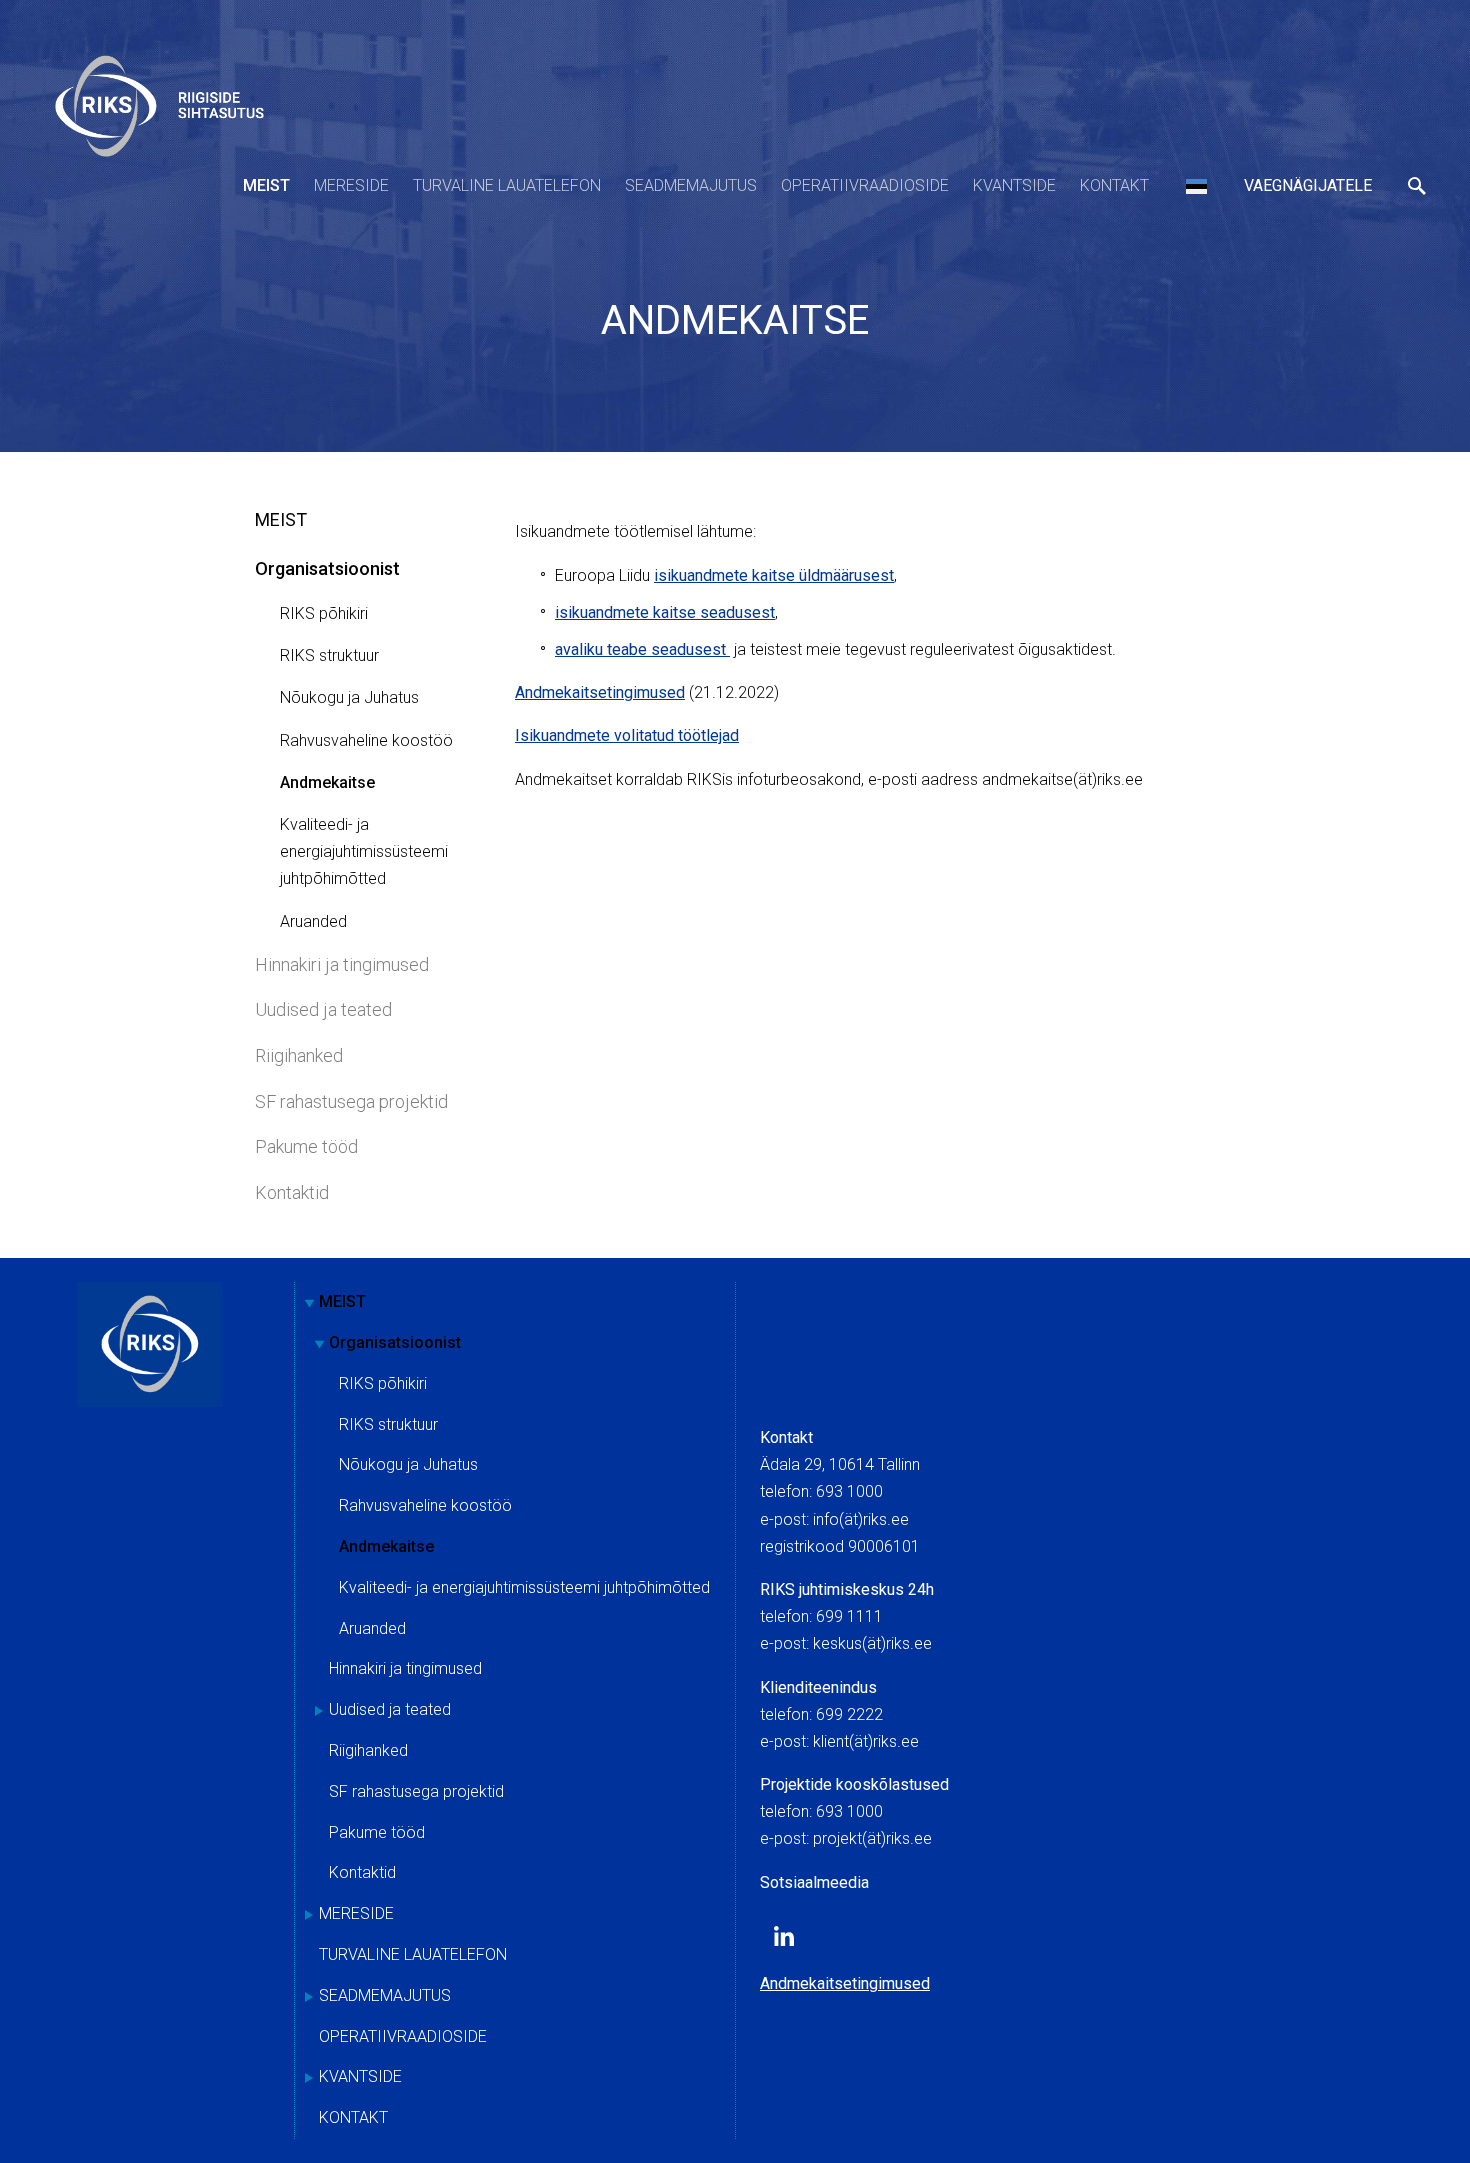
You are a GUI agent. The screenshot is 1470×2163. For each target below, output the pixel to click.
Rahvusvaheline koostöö (366, 740)
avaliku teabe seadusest (642, 649)
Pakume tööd (306, 1146)
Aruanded (313, 921)
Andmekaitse (327, 782)
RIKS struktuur (329, 655)
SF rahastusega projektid (351, 1101)
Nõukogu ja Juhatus (349, 697)
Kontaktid (292, 1192)
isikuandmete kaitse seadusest (665, 612)
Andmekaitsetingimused (600, 692)
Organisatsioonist (327, 568)
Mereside (351, 185)
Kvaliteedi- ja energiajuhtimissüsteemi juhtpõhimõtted (364, 851)
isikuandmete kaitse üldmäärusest (774, 575)
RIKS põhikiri (324, 613)
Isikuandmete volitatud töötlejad (627, 735)
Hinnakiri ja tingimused (342, 964)
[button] (1196, 186)
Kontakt (1114, 185)
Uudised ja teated (323, 1009)
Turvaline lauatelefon (507, 185)
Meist (266, 185)
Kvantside (1014, 185)
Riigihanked (299, 1055)
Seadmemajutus (691, 185)
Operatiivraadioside (865, 185)
